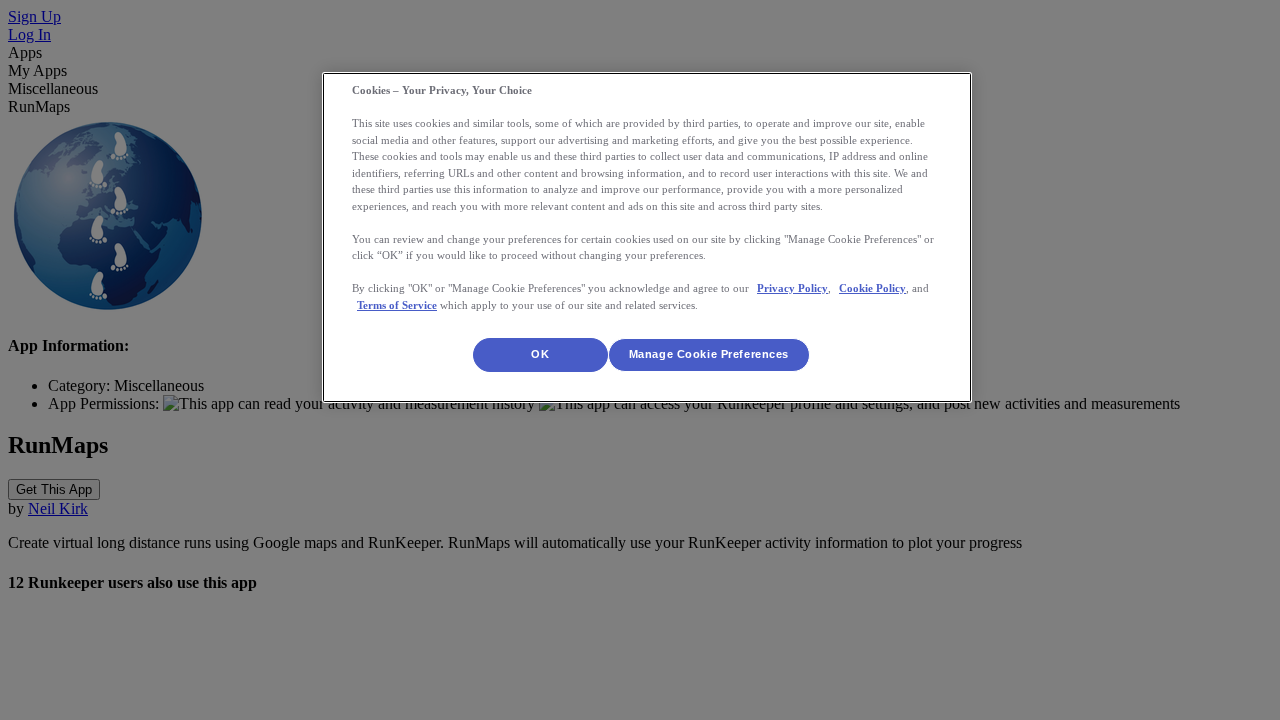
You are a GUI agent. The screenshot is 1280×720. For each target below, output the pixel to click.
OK (540, 354)
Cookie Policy (872, 288)
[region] (647, 237)
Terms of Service (397, 305)
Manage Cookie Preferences (709, 354)
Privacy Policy (792, 288)
